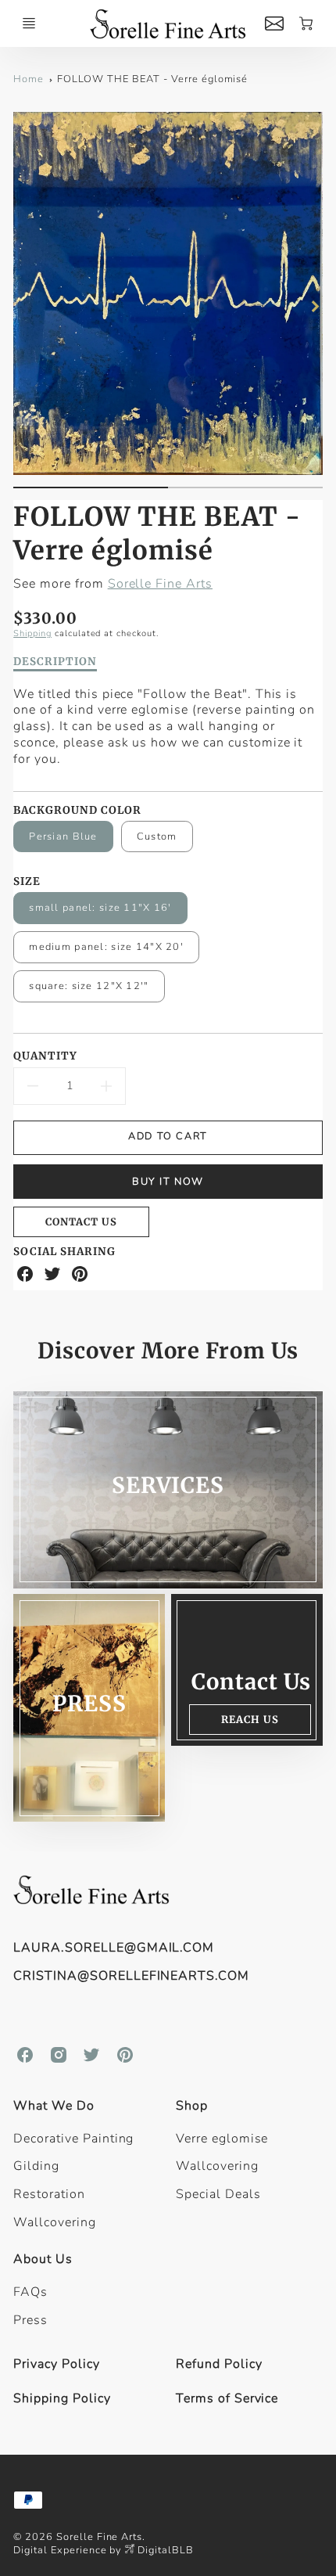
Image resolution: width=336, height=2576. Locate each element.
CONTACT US (81, 1221)
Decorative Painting (73, 2139)
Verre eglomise (222, 2139)
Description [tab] (55, 662)
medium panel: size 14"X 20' (106, 947)
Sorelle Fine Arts (160, 584)
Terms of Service (227, 2398)
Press (30, 2320)
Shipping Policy (62, 2398)
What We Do (54, 2106)
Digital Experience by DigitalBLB (104, 2550)
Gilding (36, 2166)
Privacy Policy (56, 2364)
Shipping (32, 633)
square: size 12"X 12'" (89, 986)
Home (29, 79)
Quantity (45, 1056)
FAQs (30, 2292)
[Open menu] (29, 23)
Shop (192, 2106)
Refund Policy (219, 2364)
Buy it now (168, 1182)
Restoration (49, 2194)
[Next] (315, 306)
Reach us (250, 1719)
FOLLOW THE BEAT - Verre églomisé (153, 79)
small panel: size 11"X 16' (100, 908)
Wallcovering (55, 2222)
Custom (157, 836)
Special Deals (218, 2194)
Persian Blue (63, 836)
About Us (43, 2259)
